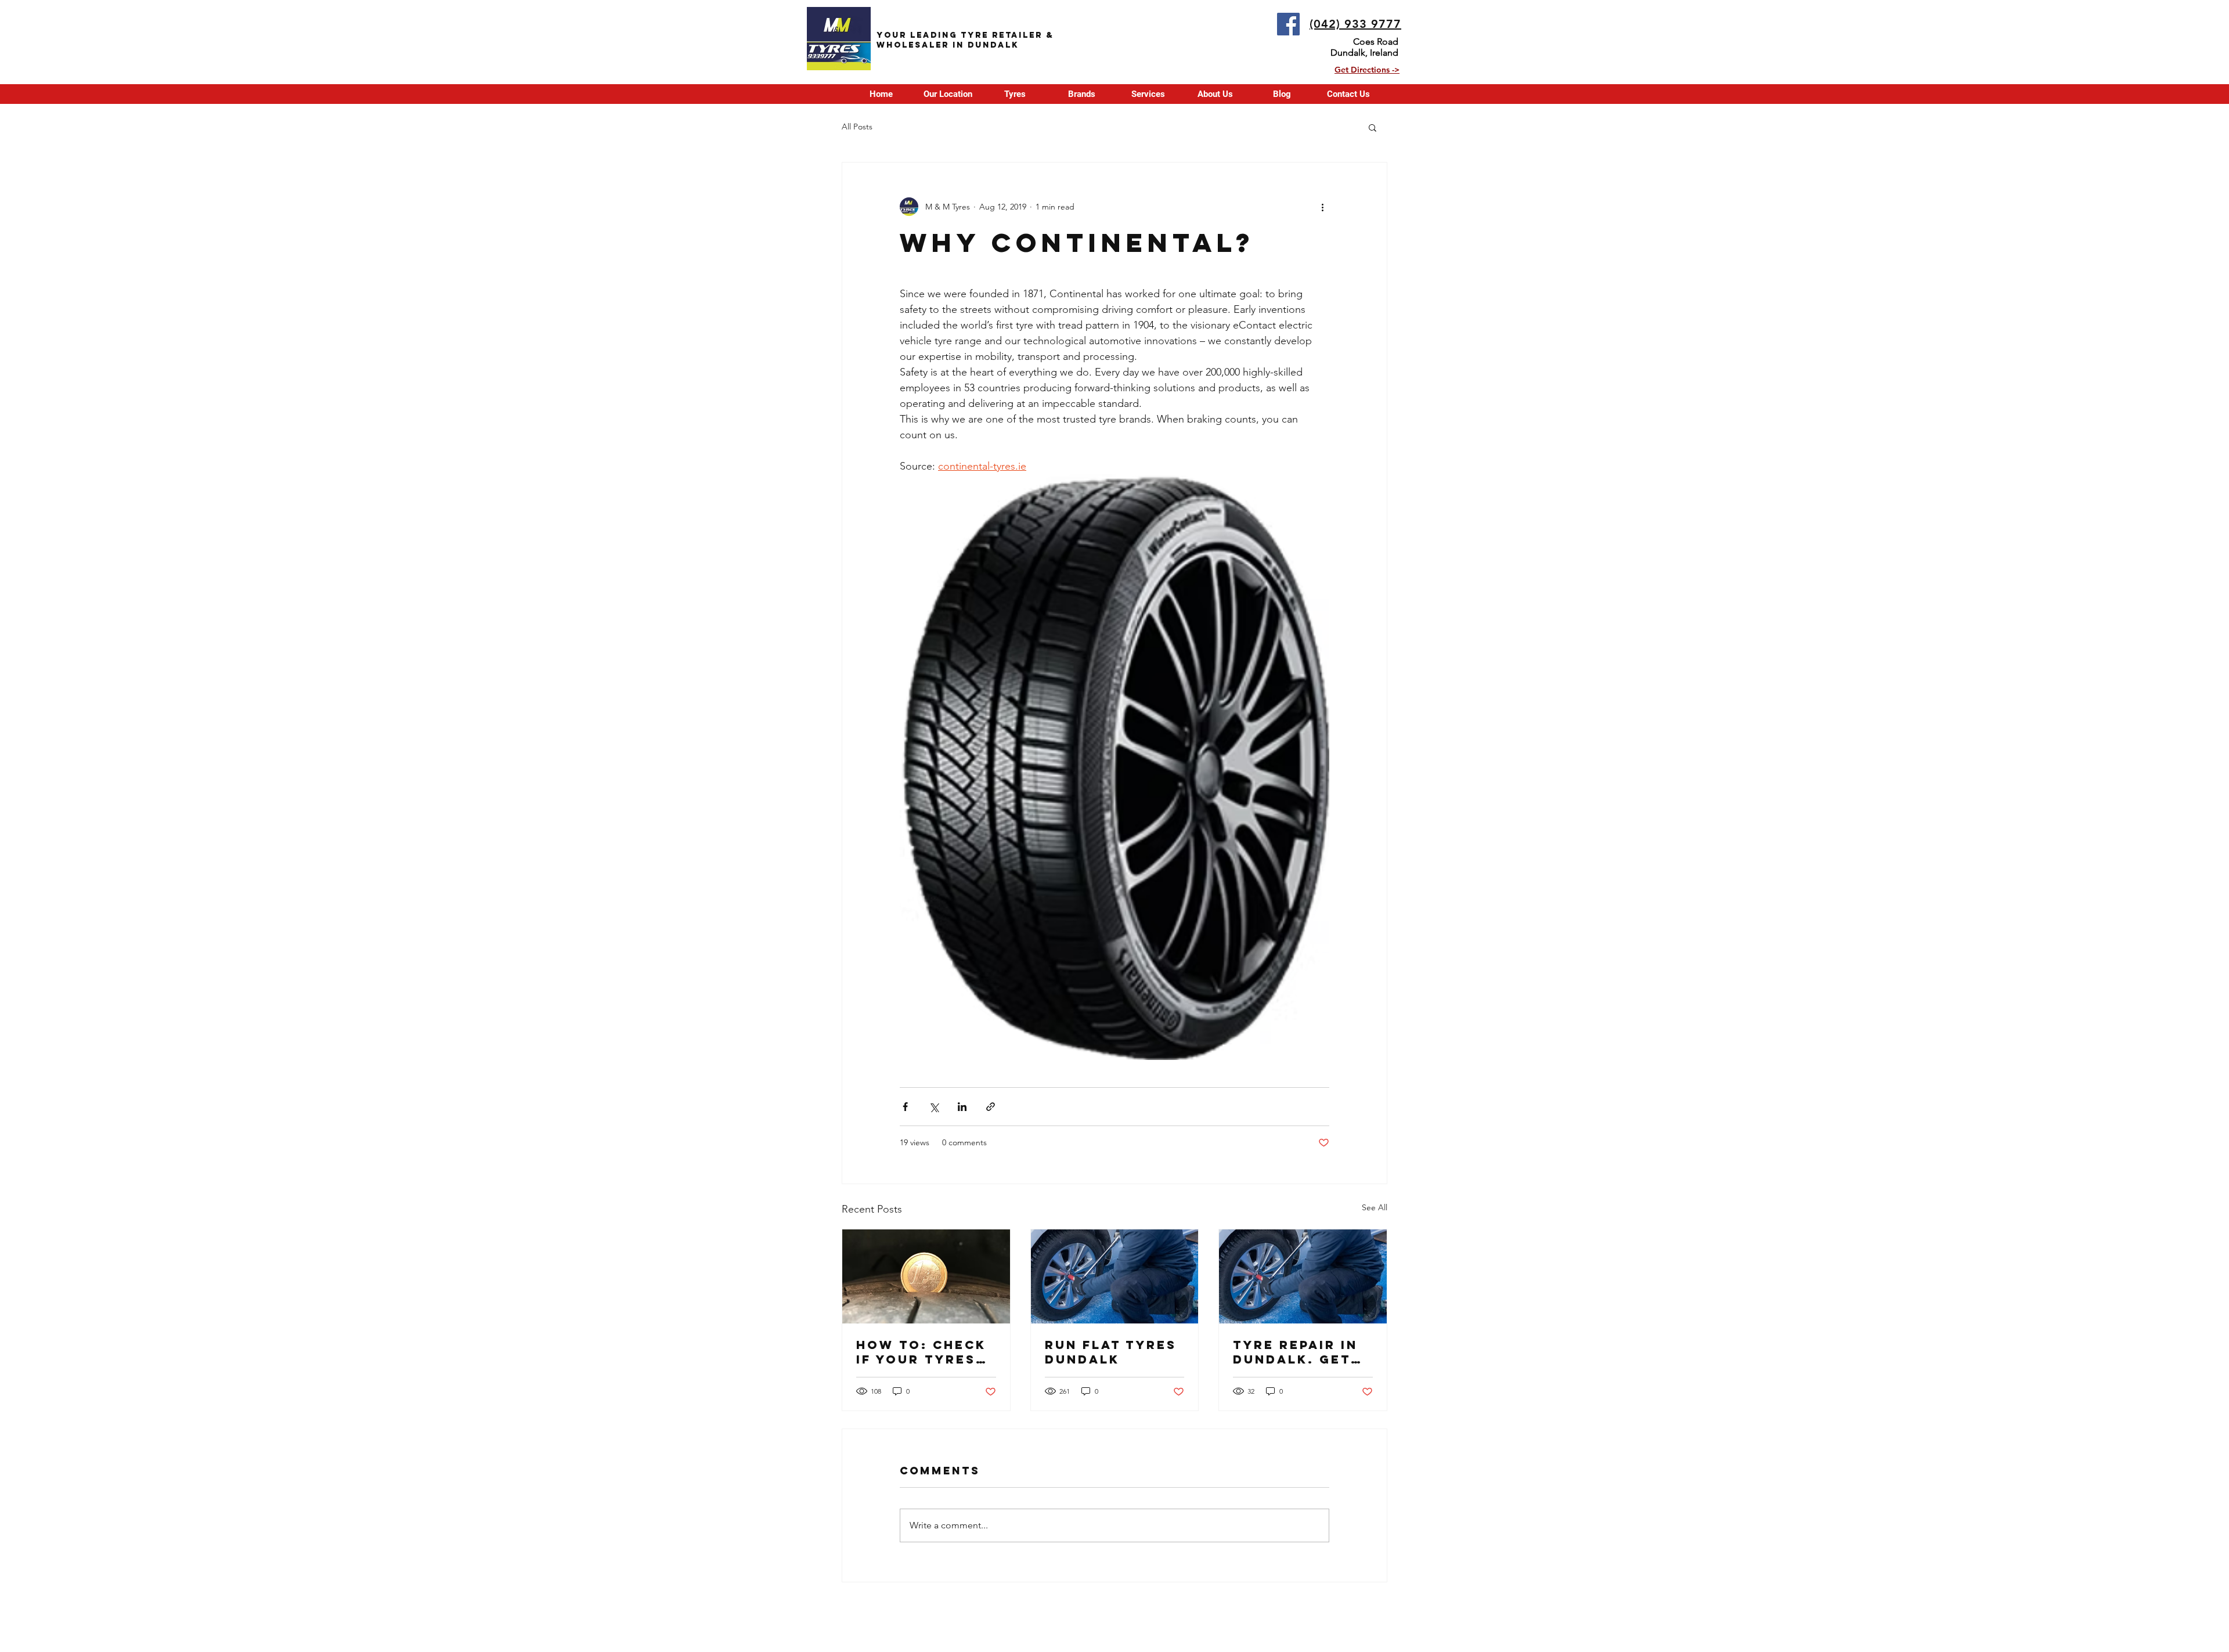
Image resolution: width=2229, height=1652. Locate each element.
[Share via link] (991, 1107)
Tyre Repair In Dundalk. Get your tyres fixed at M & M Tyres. (1295, 1352)
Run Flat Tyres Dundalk (1111, 1352)
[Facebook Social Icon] (1288, 24)
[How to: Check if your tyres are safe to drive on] (926, 1276)
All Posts (857, 127)
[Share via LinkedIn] (962, 1107)
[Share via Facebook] (905, 1107)
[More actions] (1322, 207)
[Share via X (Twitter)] (934, 1107)
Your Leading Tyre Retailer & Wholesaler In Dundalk (965, 40)
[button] (1014, 94)
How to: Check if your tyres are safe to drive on (921, 1352)
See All (1375, 1207)
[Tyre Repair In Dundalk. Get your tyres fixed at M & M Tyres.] (1303, 1276)
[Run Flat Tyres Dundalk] (1115, 1276)
